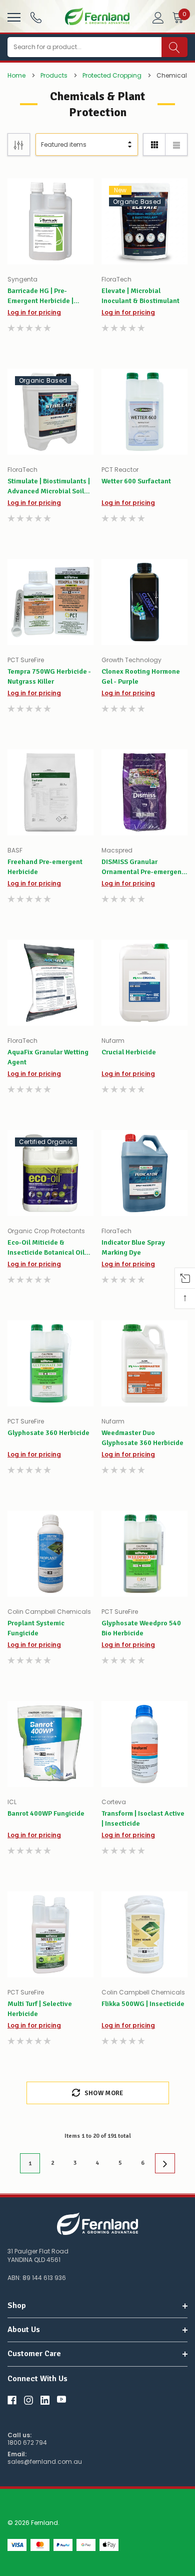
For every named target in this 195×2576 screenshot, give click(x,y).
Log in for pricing (34, 312)
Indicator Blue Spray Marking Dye (133, 1247)
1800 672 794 (27, 2443)
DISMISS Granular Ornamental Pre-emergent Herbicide (143, 867)
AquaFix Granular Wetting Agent (48, 1057)
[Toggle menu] (13, 16)
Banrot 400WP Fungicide (46, 1813)
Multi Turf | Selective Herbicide (40, 2009)
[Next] (165, 2163)
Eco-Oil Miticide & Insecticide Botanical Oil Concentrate (46, 1248)
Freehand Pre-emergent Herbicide (45, 867)
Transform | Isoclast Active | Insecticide (143, 1818)
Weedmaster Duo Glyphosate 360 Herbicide (142, 1438)
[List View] (176, 145)
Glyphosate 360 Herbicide (48, 1433)
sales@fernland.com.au (45, 2462)
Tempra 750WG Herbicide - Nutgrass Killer (49, 676)
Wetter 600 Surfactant (136, 481)
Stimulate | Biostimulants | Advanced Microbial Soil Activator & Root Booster (49, 487)
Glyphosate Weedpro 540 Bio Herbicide (141, 1628)
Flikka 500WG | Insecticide (143, 2004)
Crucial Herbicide (129, 1052)
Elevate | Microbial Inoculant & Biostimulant (140, 296)
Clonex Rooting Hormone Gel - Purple (141, 676)
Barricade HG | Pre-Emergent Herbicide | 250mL (40, 296)
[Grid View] (154, 145)
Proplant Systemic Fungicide (36, 1628)
